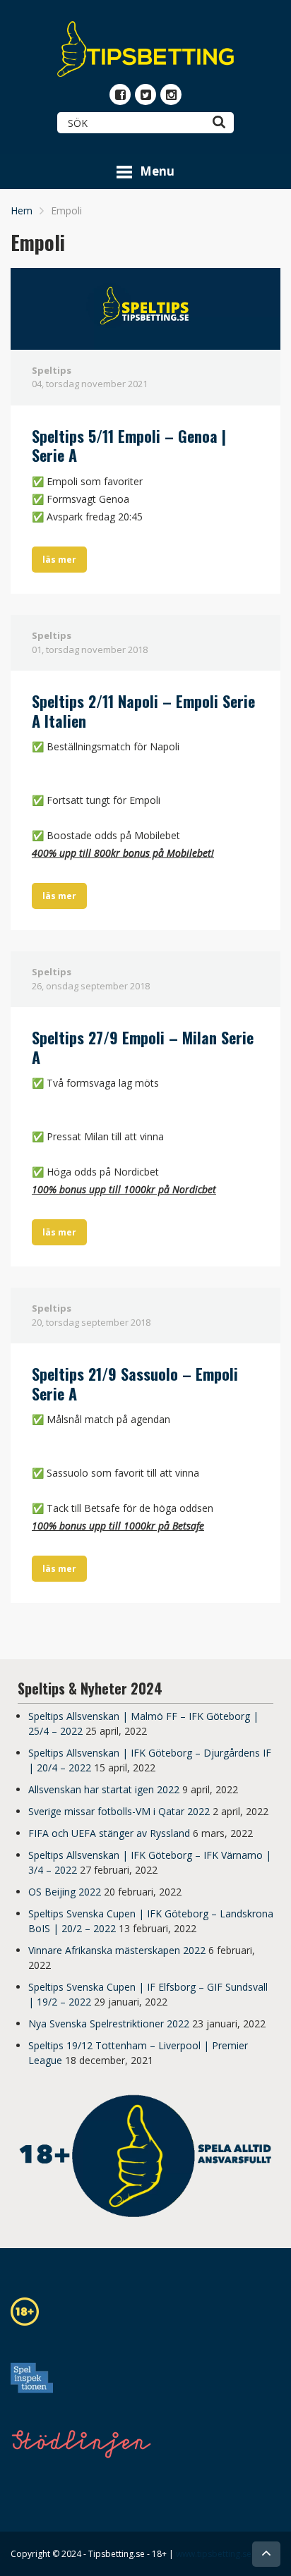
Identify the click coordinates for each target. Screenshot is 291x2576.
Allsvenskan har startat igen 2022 (104, 1789)
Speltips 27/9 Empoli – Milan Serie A (143, 1047)
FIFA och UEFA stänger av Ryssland (109, 1833)
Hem (22, 210)
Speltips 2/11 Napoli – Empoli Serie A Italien (143, 711)
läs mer (59, 560)
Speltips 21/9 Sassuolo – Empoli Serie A (135, 1384)
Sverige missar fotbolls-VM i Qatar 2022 (119, 1811)
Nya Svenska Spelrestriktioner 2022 (109, 2023)
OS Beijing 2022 (65, 1892)
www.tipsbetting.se (214, 2554)
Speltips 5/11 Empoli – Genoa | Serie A (129, 446)
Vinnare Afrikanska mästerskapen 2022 (117, 1950)
